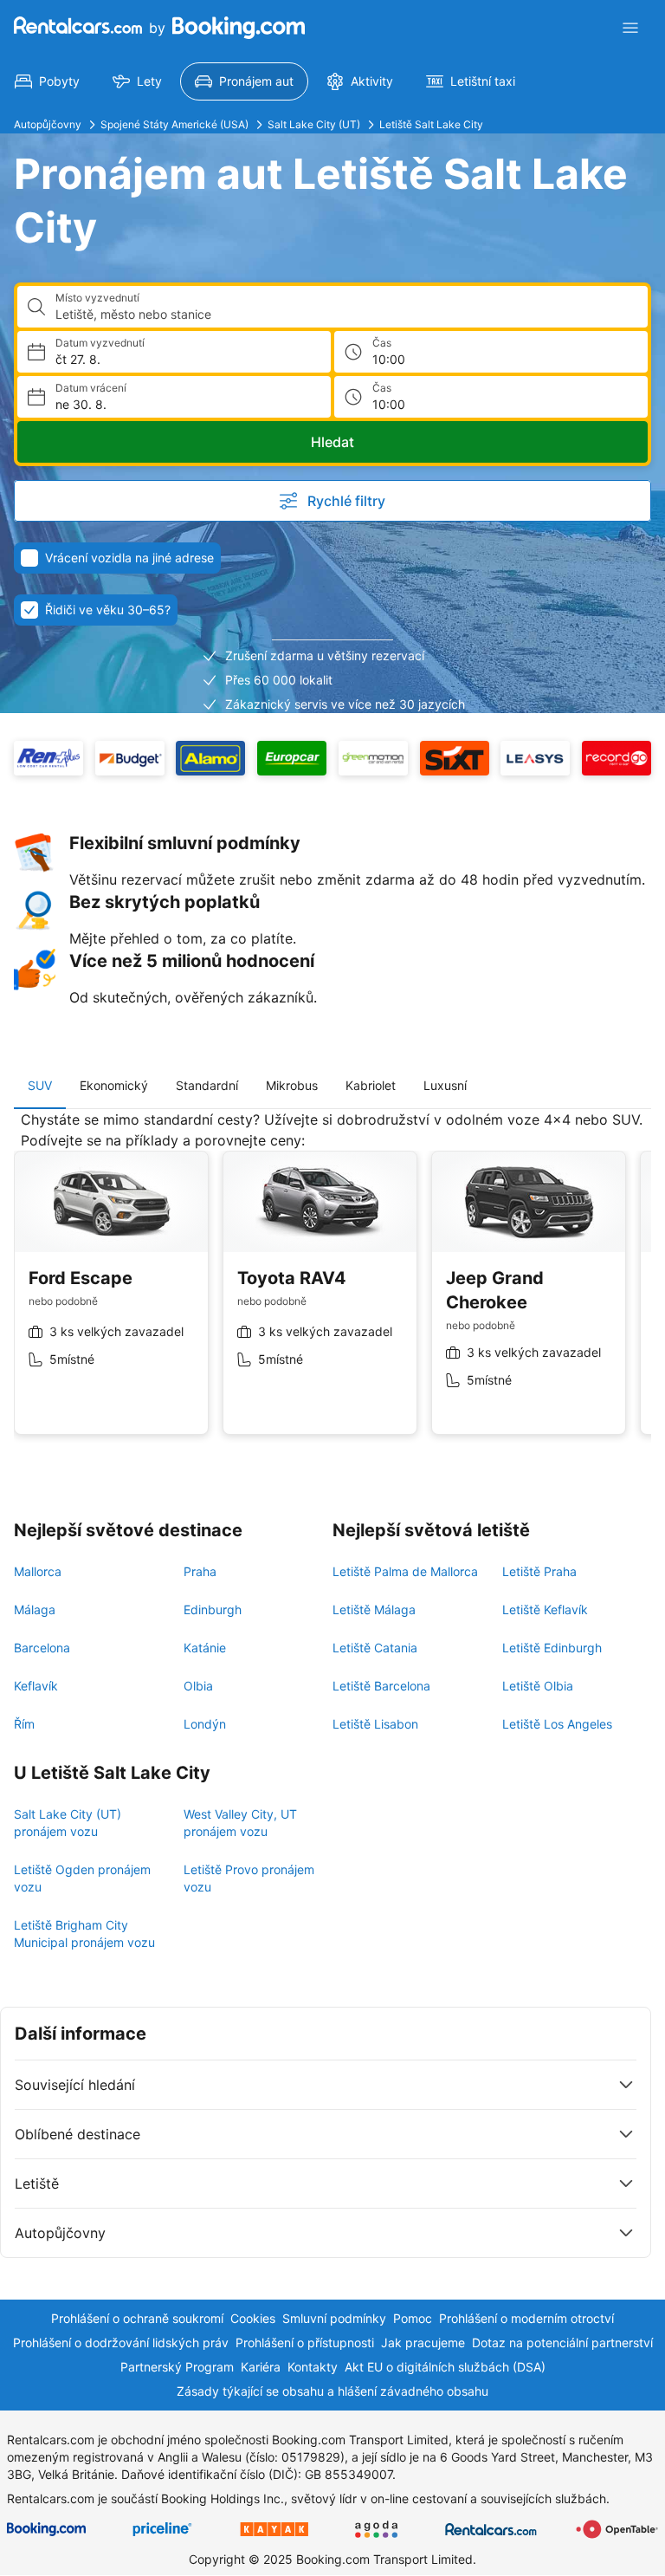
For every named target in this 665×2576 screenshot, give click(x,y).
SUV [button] (40, 1085)
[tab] (40, 1086)
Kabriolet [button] (371, 1085)
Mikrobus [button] (292, 1085)
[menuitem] (47, 81)
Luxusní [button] (445, 1085)
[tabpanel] (332, 1286)
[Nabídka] (630, 28)
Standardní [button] (207, 1085)
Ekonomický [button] (114, 1085)
